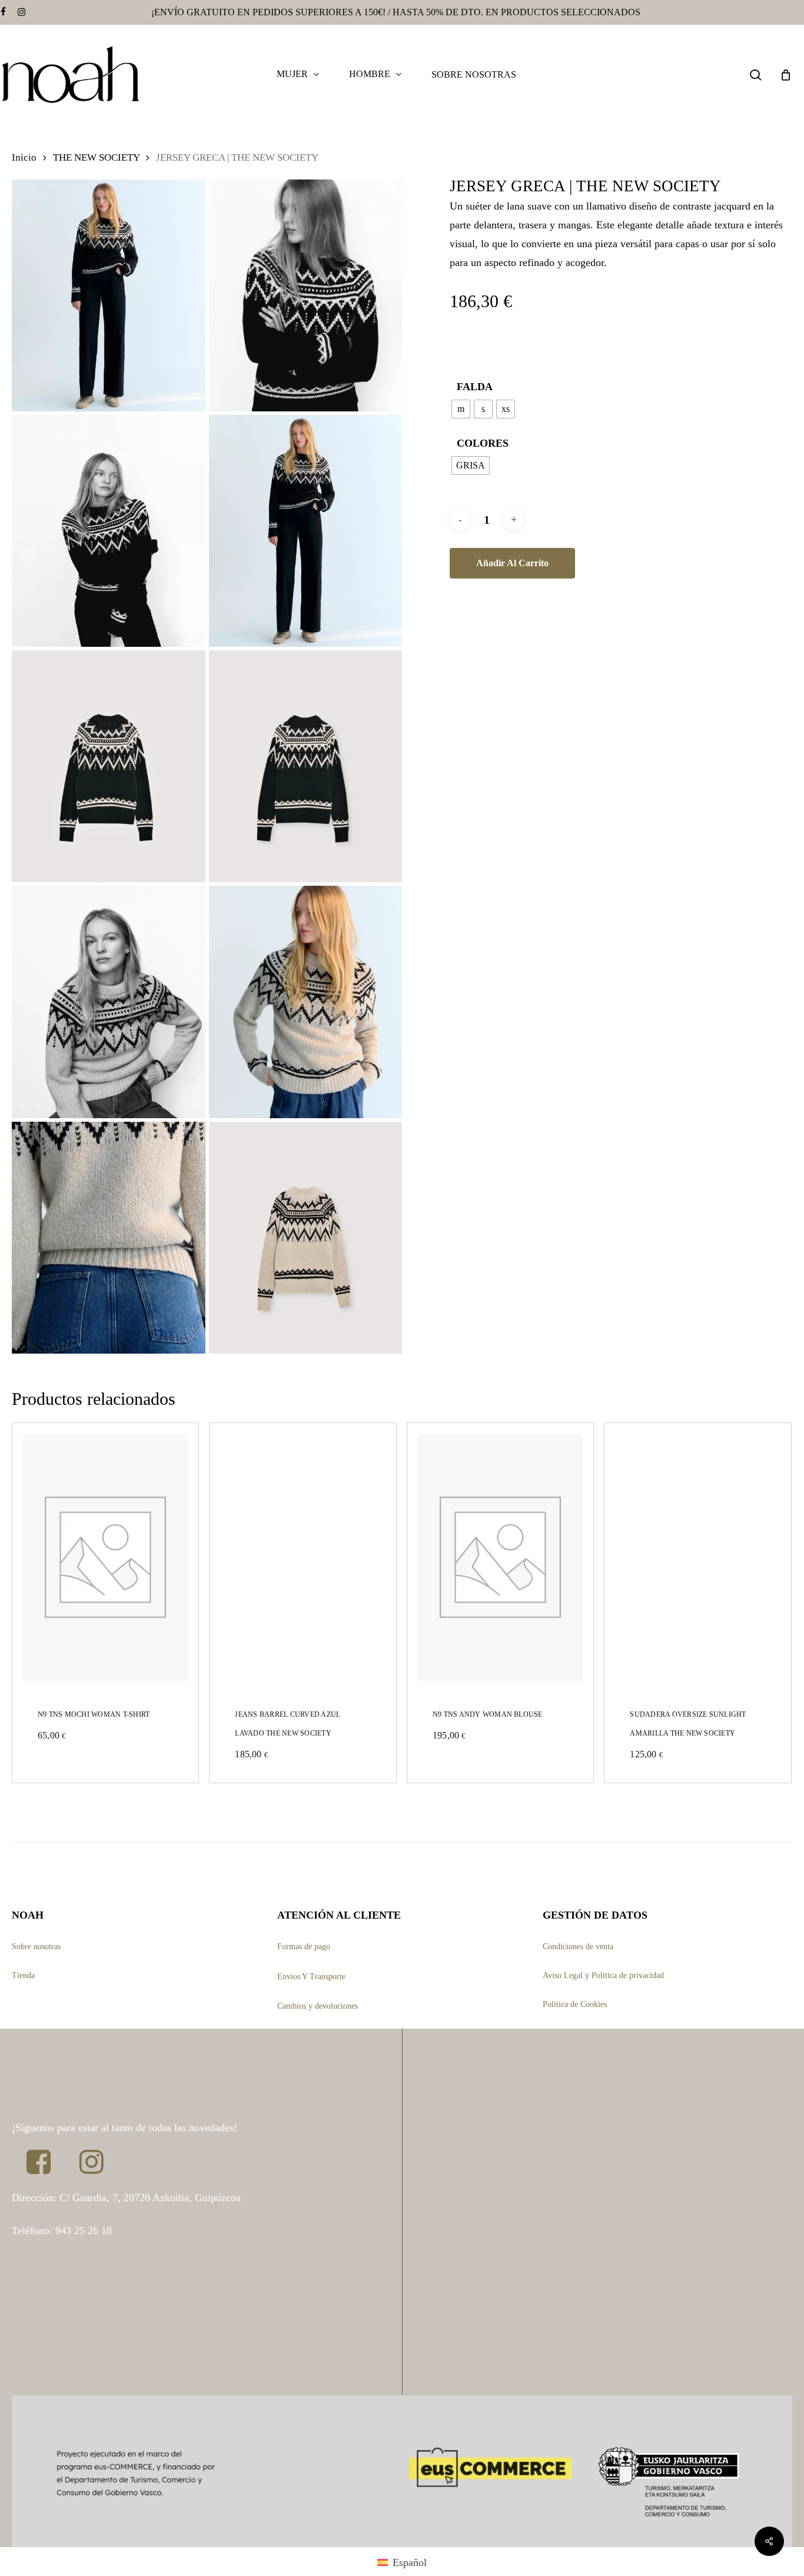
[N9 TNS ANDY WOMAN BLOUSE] (500, 1557)
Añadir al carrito (512, 563)
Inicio (24, 157)
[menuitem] (402, 2562)
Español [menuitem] (410, 2562)
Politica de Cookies (575, 2004)
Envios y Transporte (311, 1977)
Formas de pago (304, 1947)
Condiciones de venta (578, 1947)
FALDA (475, 387)
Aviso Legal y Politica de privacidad (603, 1975)
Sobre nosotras (36, 1947)
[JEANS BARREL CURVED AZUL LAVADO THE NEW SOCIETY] (303, 1557)
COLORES (483, 443)
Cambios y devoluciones (318, 2006)
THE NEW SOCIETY (96, 157)
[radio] (461, 409)
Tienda (23, 1975)
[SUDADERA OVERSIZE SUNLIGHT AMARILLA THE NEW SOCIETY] (697, 1557)
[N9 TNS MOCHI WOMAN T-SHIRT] (105, 1557)
